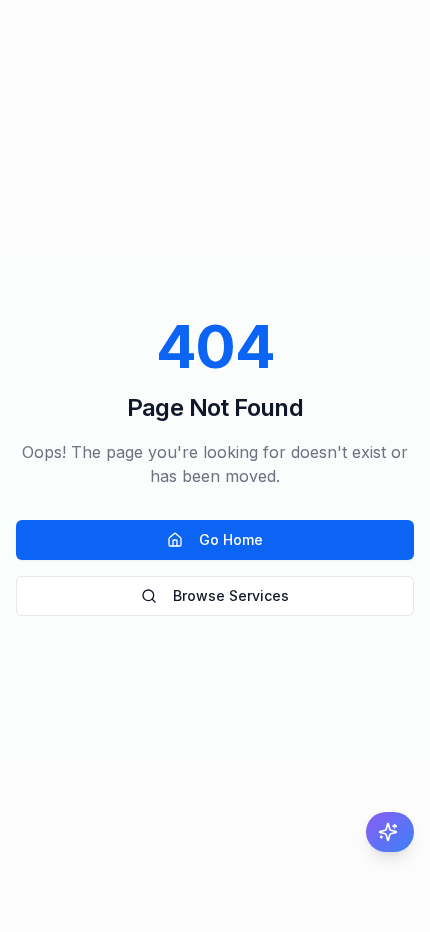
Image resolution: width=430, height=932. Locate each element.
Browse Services (231, 595)
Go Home (231, 539)
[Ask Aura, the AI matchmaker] (390, 832)
